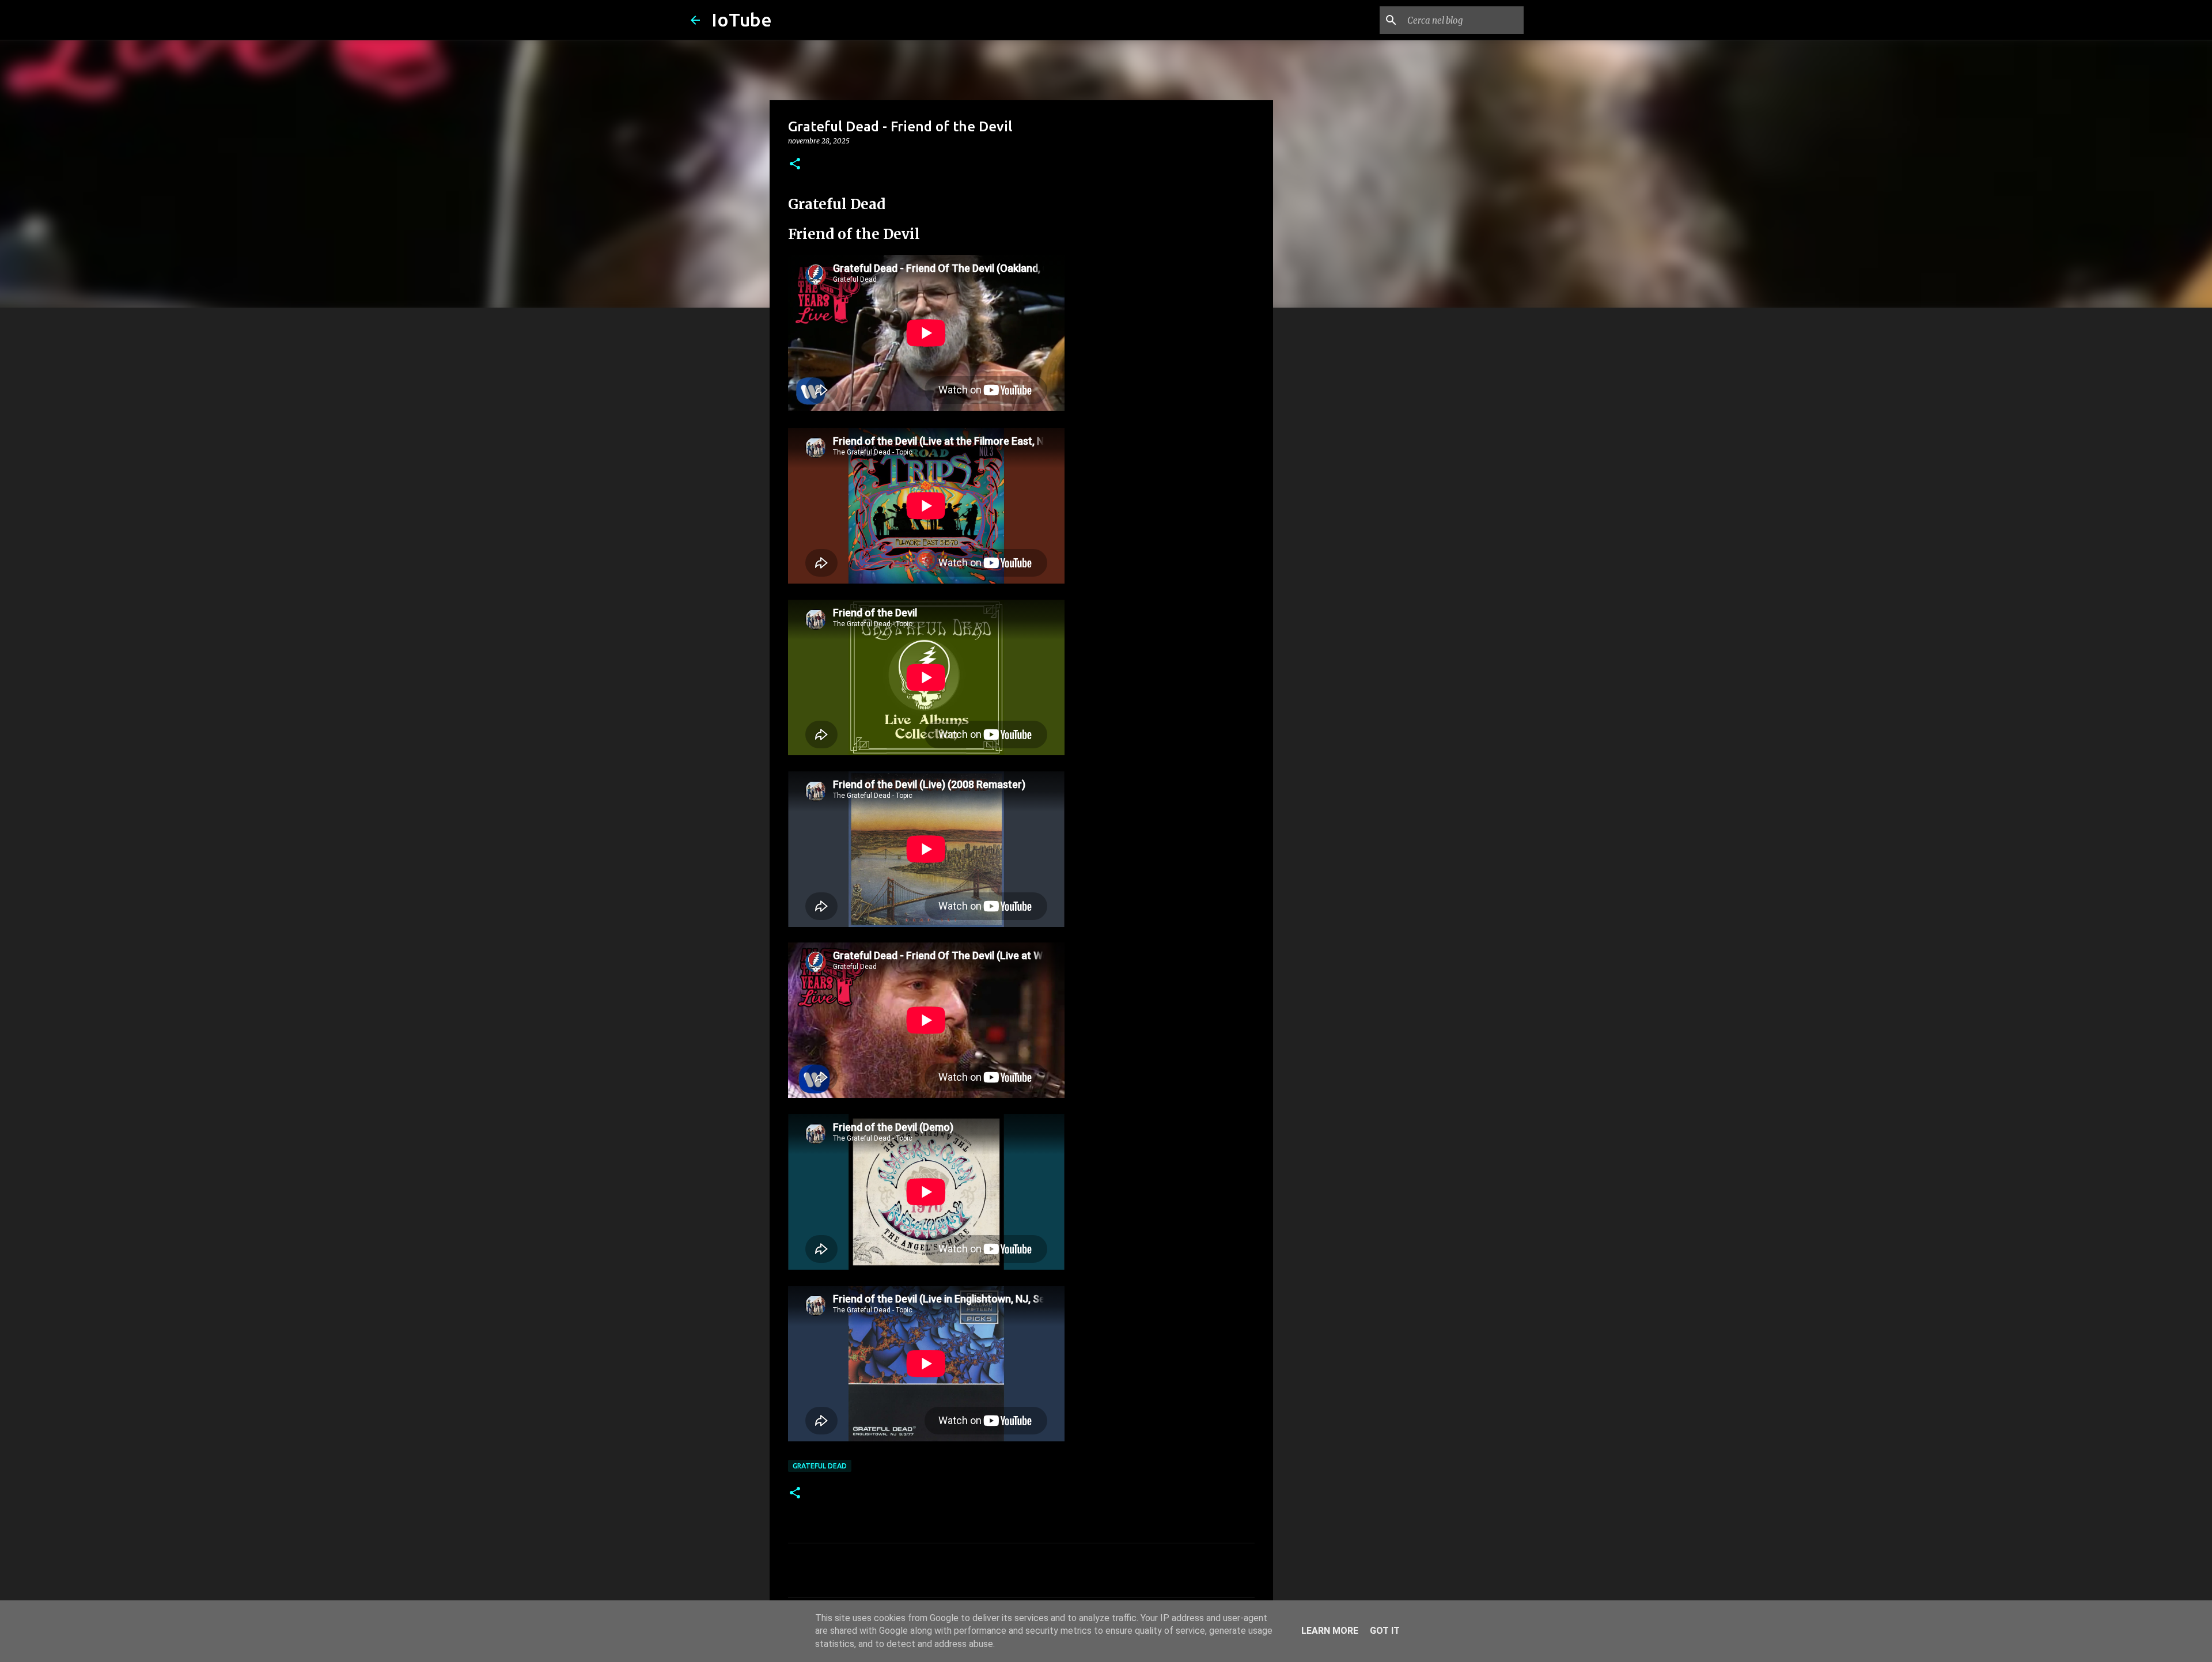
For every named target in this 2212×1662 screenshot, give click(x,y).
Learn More (1330, 1631)
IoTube (742, 20)
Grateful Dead (820, 1466)
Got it (1385, 1631)
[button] (795, 164)
